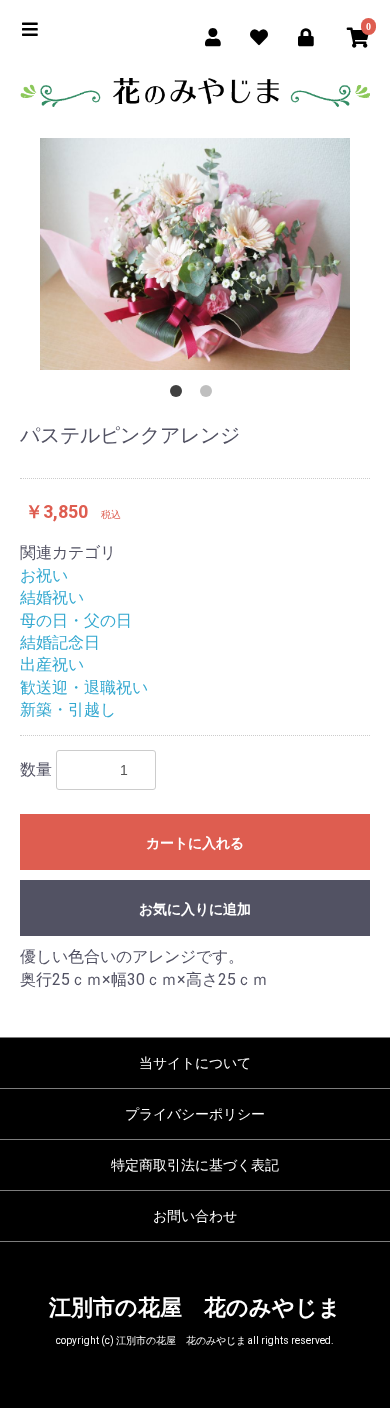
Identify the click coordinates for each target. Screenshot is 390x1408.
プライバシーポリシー (195, 1114)
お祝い (44, 575)
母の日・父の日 (76, 620)
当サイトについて (195, 1063)
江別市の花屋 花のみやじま (195, 1307)
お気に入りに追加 (195, 909)
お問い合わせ (195, 1216)
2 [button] (210, 395)
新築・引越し (68, 709)
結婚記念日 (60, 642)
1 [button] (180, 395)
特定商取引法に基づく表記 (195, 1165)
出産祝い (52, 664)
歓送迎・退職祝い (84, 687)
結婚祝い (52, 597)
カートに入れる (195, 843)
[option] (195, 254)
